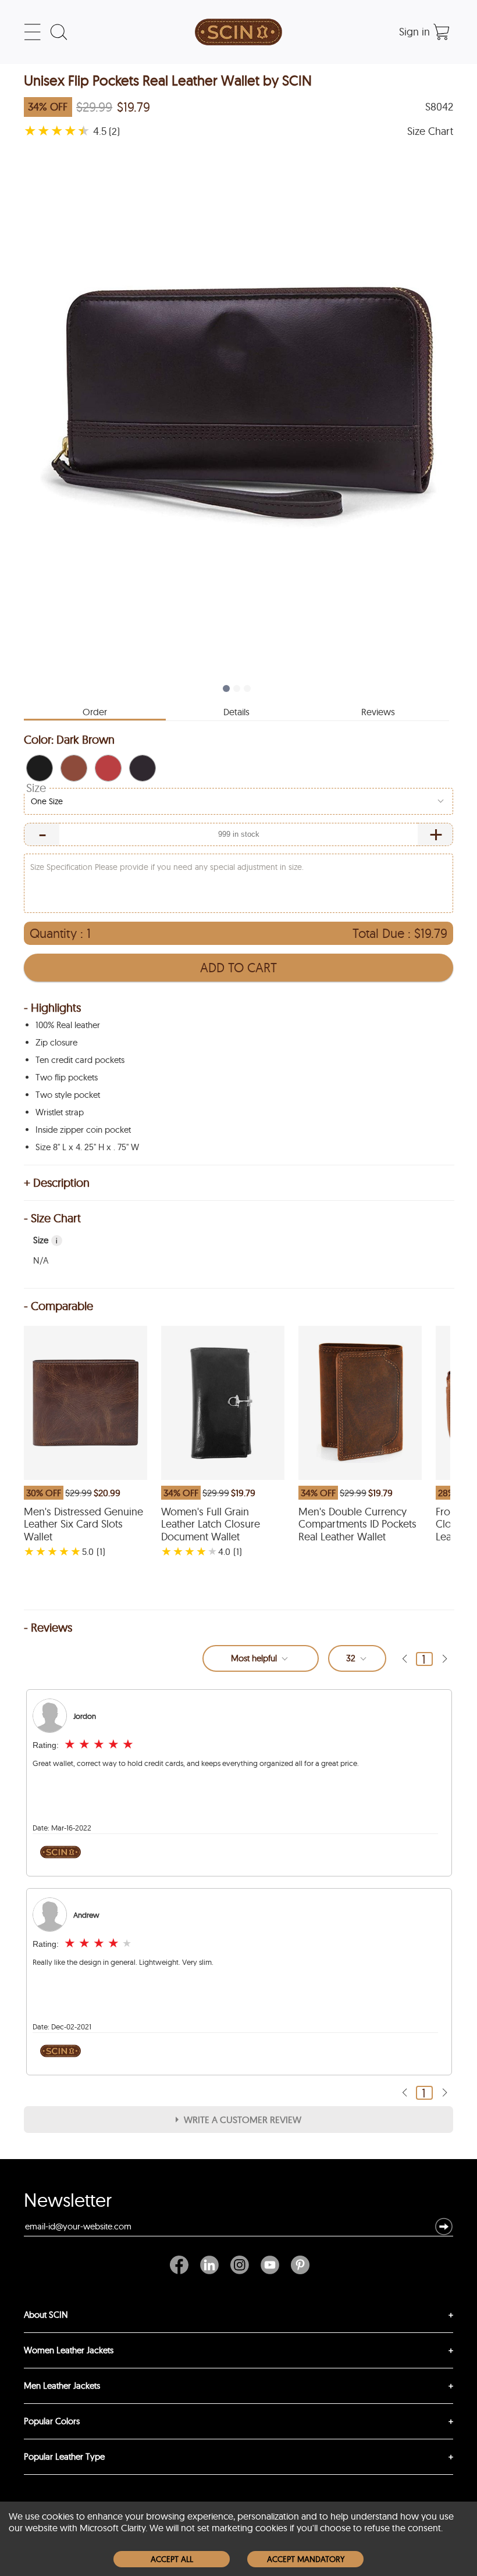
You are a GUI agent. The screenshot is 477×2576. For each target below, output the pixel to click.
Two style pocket (68, 1095)
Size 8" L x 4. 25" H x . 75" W (87, 1147)
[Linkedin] (209, 2265)
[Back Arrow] (404, 1659)
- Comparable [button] (58, 1306)
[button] (40, 768)
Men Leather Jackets (62, 2386)
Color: (69, 739)
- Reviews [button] (48, 1628)
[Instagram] (240, 2265)
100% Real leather (68, 1025)
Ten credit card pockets (80, 1060)
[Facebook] (182, 2265)
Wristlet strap (60, 1112)
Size (36, 788)
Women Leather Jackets (69, 2350)
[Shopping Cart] (442, 32)
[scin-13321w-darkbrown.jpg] (238, 408)
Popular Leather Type (64, 2457)
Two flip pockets (67, 1077)
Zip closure (56, 1042)
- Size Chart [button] (52, 1218)
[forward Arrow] (444, 1659)
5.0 (88, 1551)
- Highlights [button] (52, 1008)
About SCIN (46, 2315)
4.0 (224, 1551)
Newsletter (68, 2203)
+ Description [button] (57, 1183)
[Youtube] (270, 2265)
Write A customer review (243, 2120)
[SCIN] (238, 32)
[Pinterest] (297, 2265)
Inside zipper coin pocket (83, 1130)
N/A (41, 1260)
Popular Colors (52, 2421)
